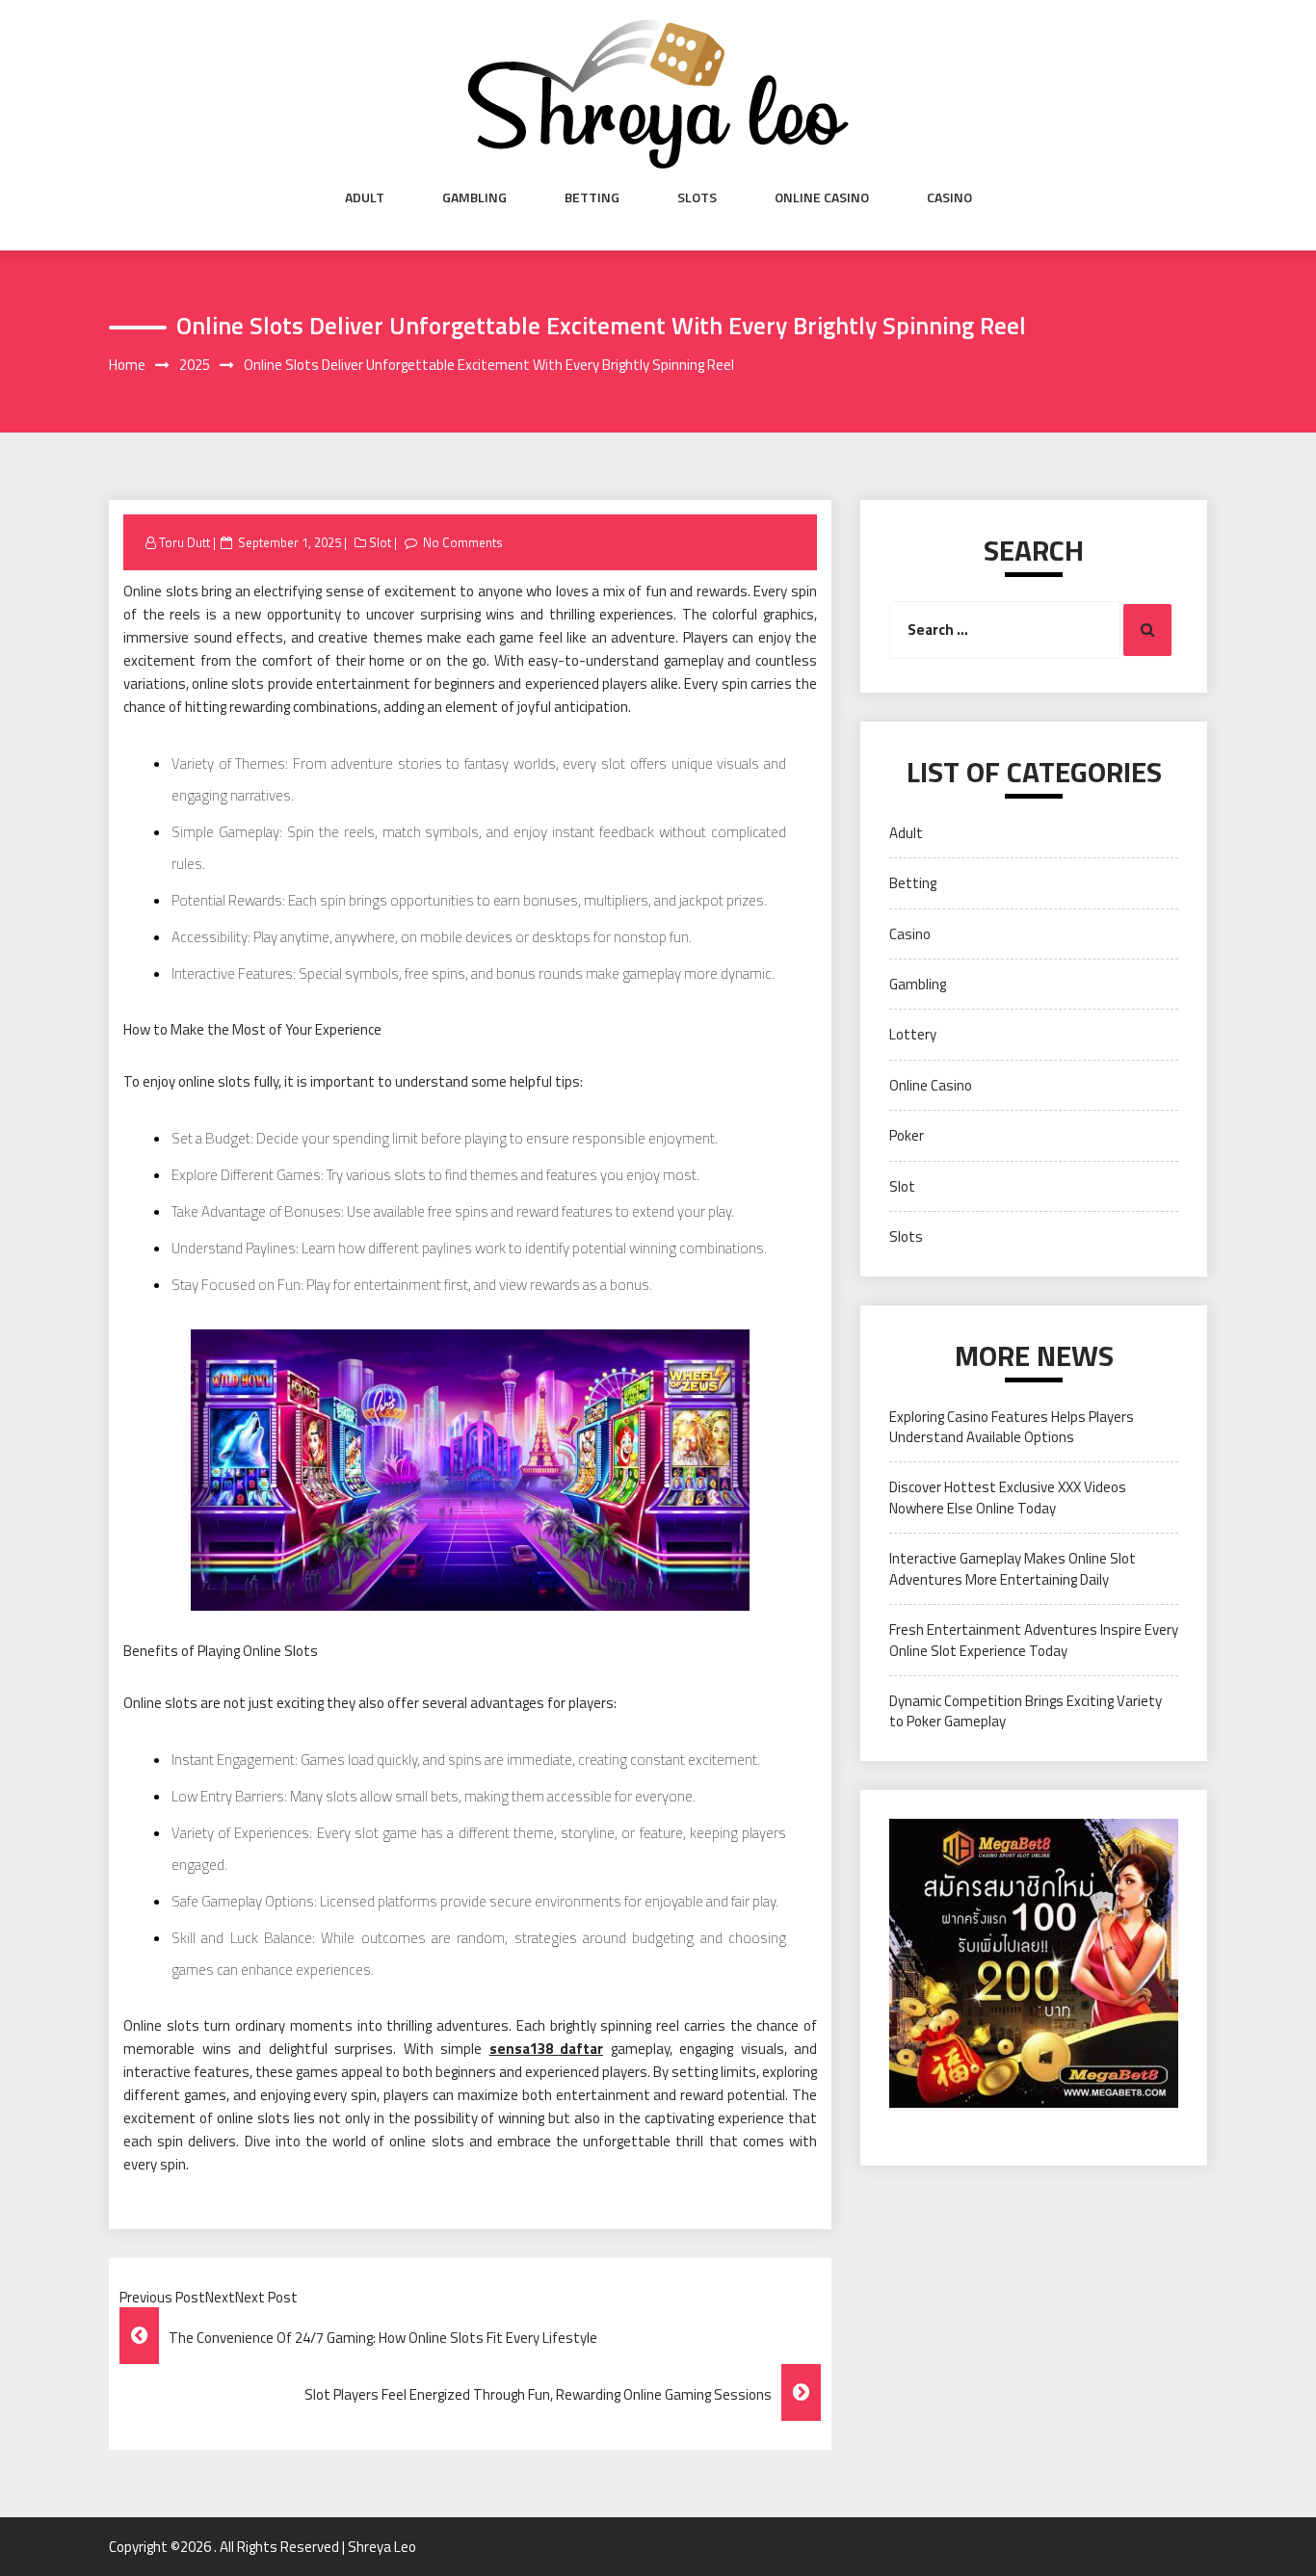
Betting (592, 197)
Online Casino (822, 197)
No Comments (463, 542)
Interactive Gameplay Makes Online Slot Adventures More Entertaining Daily (1013, 1568)
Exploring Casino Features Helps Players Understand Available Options (1012, 1427)
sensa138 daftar (547, 2049)
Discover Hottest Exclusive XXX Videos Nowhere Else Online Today (1008, 1497)
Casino (949, 197)
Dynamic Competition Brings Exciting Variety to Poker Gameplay (1026, 1711)
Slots (697, 197)
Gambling (474, 197)
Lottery (913, 1034)
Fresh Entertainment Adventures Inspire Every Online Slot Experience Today (1034, 1640)
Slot (380, 542)
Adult (365, 197)
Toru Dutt (184, 542)
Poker (907, 1135)
